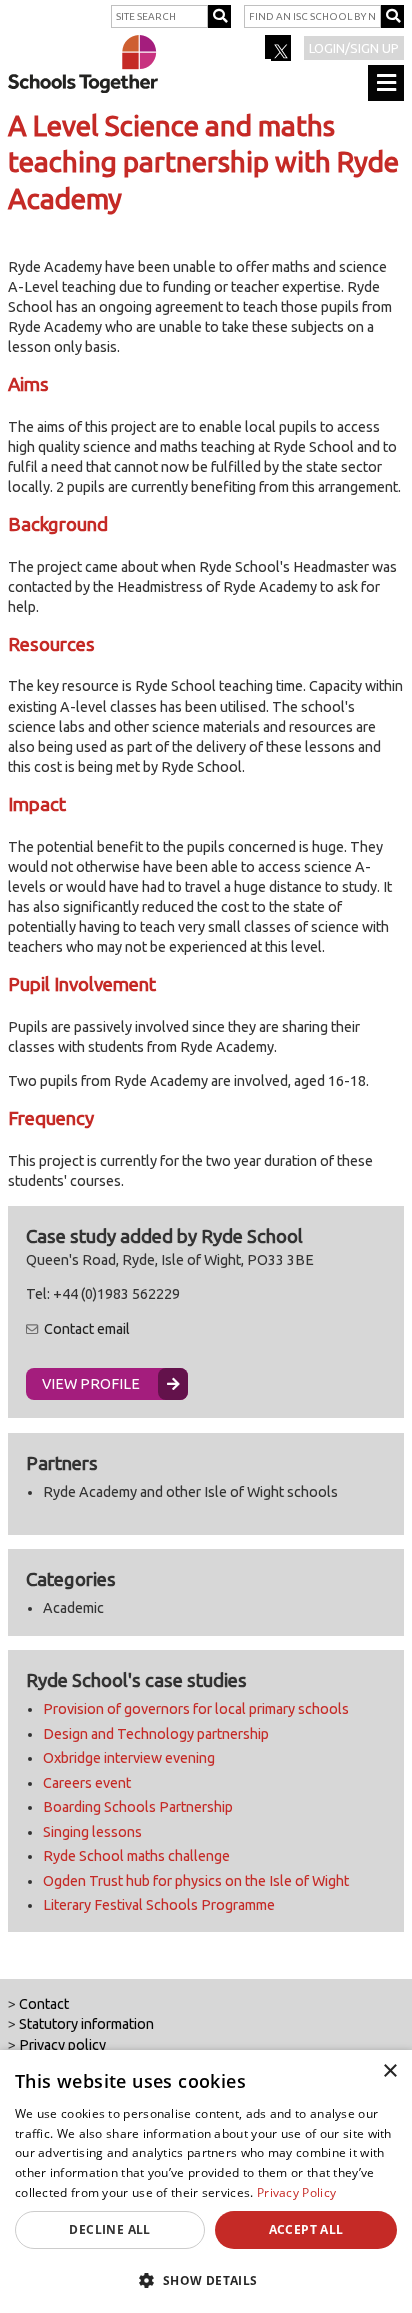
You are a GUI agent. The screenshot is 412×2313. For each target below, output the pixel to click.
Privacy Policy (296, 2192)
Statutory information (86, 2024)
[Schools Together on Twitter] (279, 54)
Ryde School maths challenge (136, 1856)
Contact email (87, 1329)
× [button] (389, 2071)
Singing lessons (92, 1832)
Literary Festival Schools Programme (159, 1905)
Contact (44, 2004)
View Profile (91, 1384)
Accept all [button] (306, 2229)
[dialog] (206, 2181)
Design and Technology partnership (156, 1734)
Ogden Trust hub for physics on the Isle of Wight (196, 1881)
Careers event (87, 1783)
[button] (206, 2280)
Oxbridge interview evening (129, 1758)
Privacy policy (62, 2045)
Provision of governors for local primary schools (196, 1709)
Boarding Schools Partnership (138, 1807)
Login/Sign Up (354, 48)
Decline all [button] (109, 2229)
